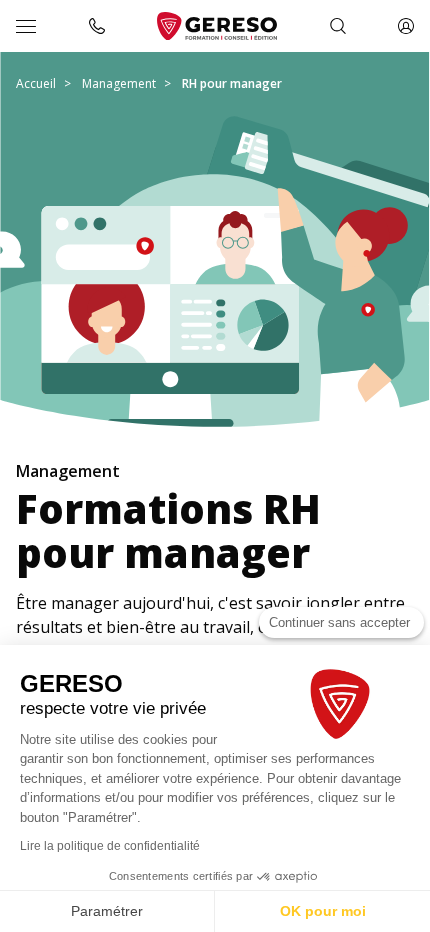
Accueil (36, 83)
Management (119, 83)
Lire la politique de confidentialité (110, 846)
